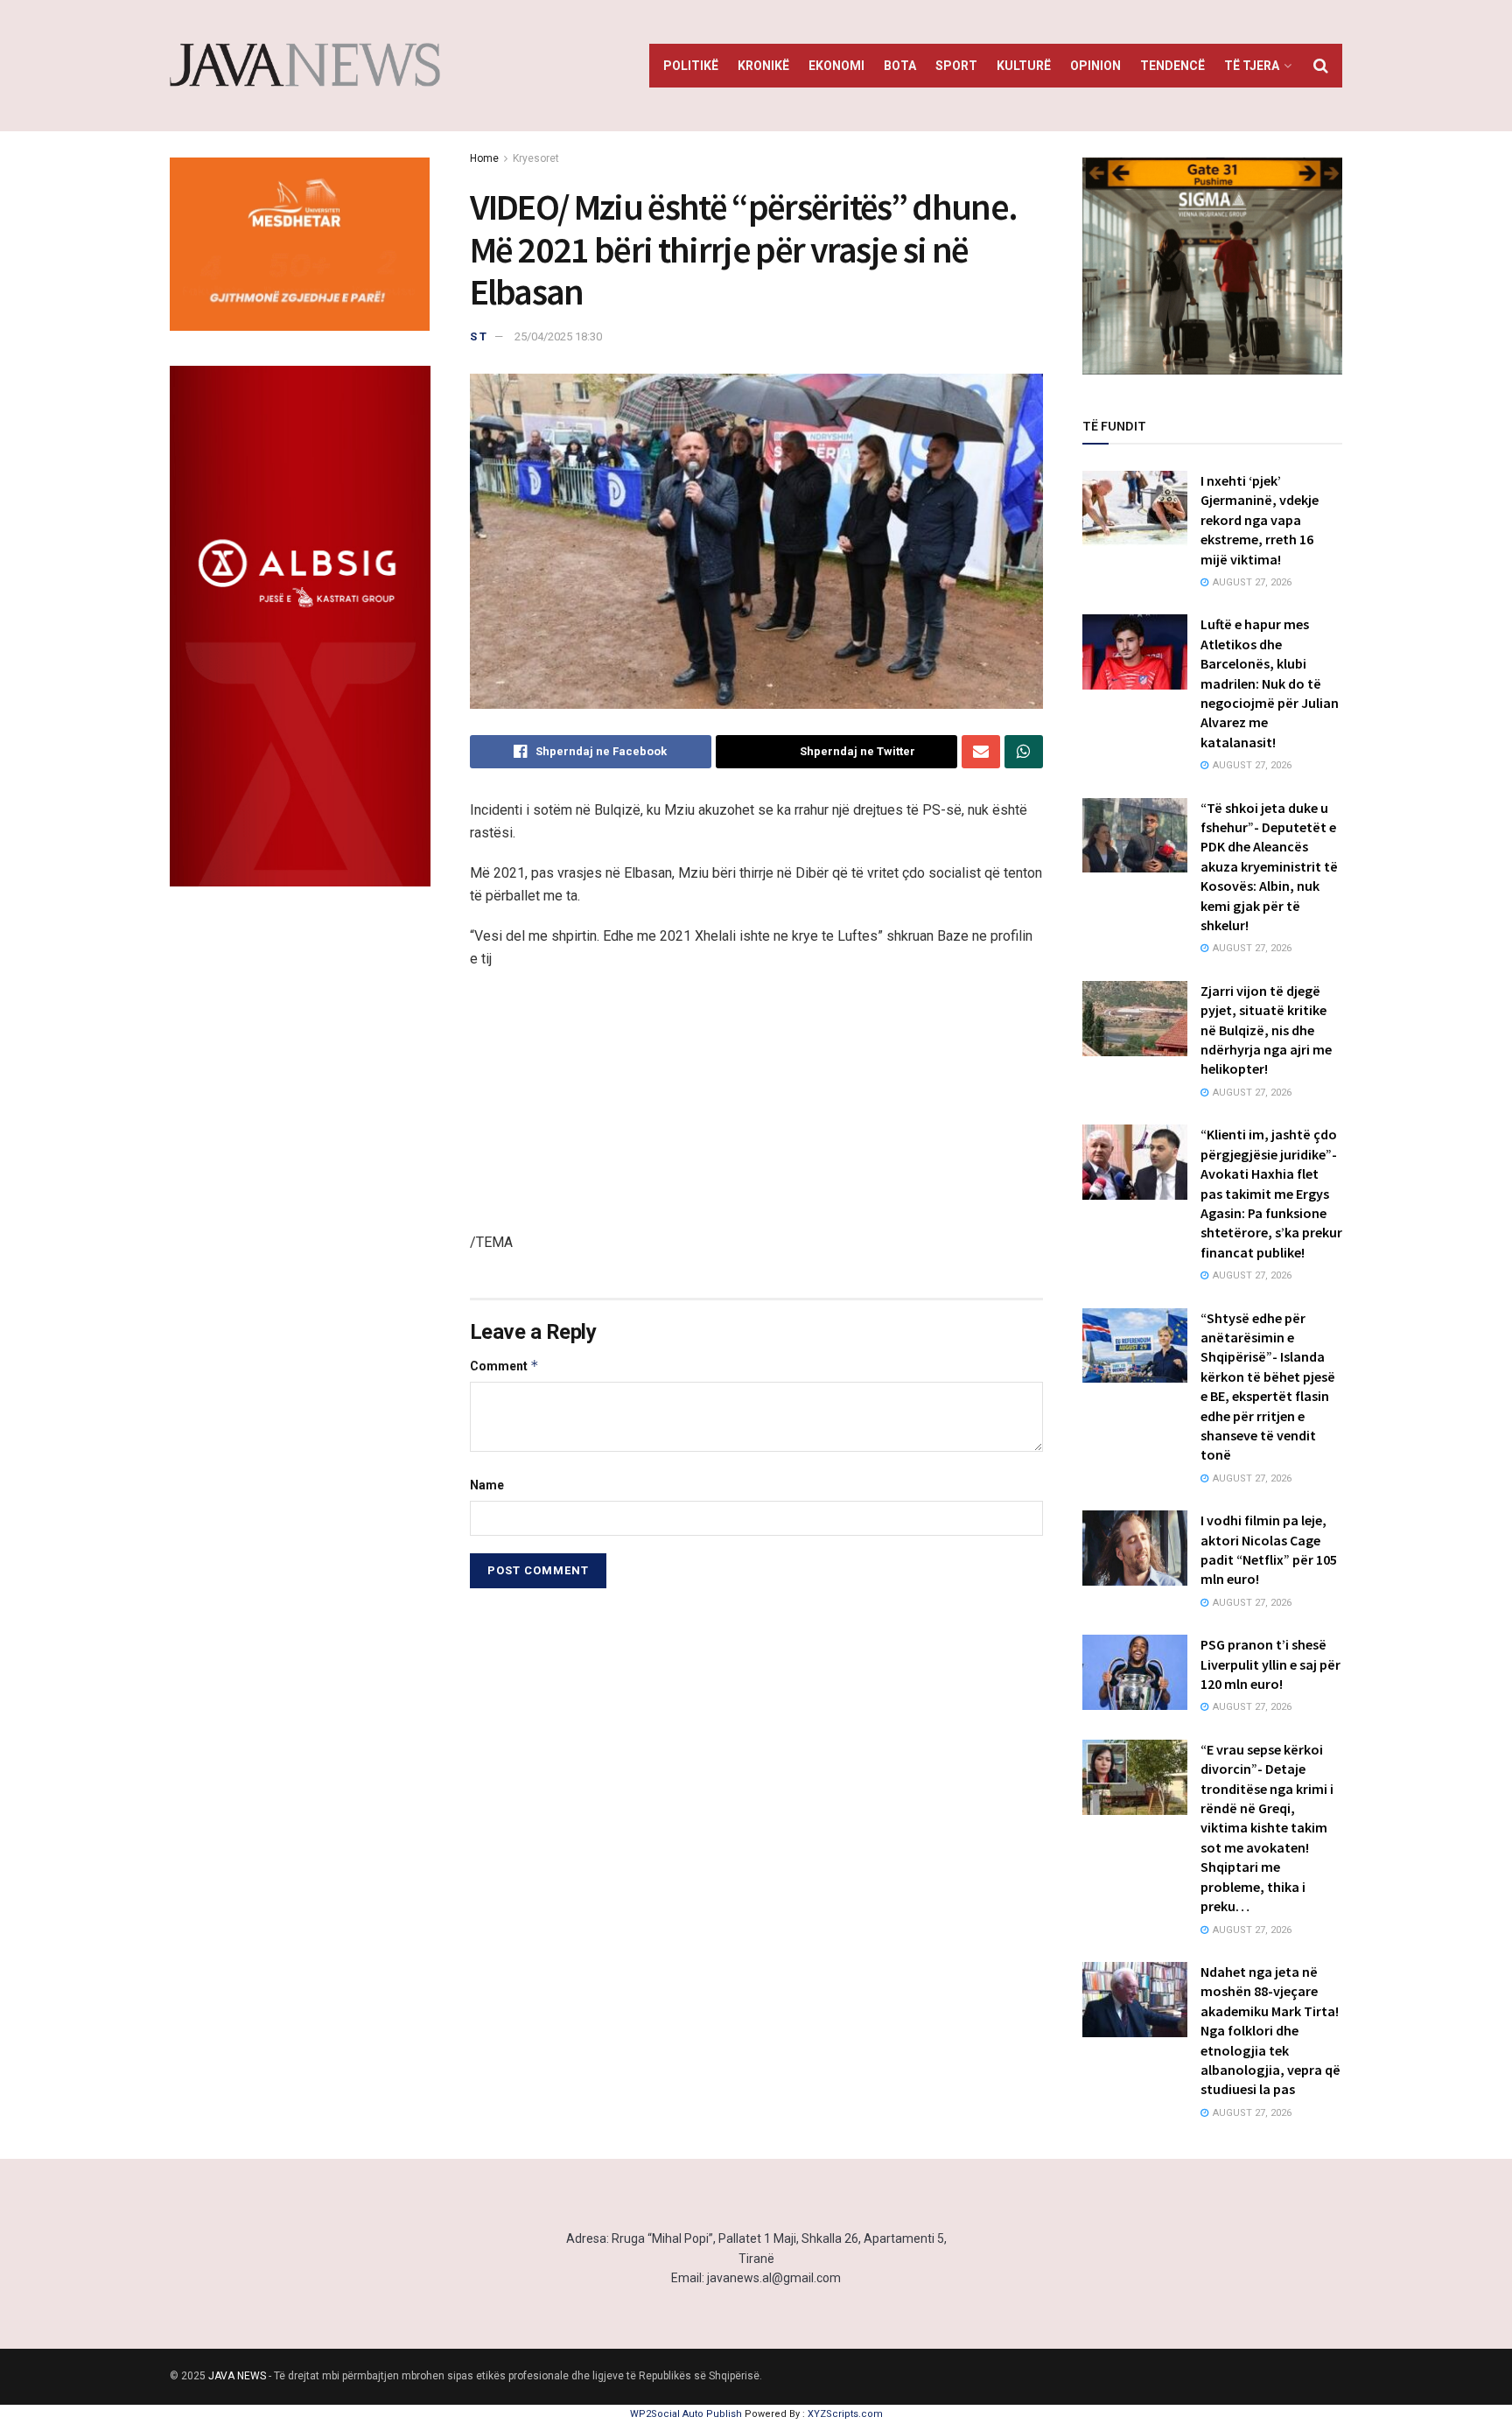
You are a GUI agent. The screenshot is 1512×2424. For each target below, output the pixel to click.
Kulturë (1024, 66)
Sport (956, 66)
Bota (900, 66)
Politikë (691, 66)
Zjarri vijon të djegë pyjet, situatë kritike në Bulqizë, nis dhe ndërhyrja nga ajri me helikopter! (1266, 1030)
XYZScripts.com (845, 2414)
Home (484, 158)
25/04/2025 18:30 (558, 336)
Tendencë (1172, 66)
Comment (504, 1366)
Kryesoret (536, 158)
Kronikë (763, 66)
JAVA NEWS (237, 2376)
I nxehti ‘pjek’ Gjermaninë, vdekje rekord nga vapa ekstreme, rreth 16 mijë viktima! (1260, 520)
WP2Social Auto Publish (686, 2414)
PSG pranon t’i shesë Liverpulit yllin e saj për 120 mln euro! (1270, 1664)
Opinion (1095, 66)
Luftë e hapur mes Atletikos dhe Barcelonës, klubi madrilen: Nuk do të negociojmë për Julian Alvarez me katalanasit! (1270, 683)
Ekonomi (836, 66)
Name (487, 1485)
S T (478, 336)
